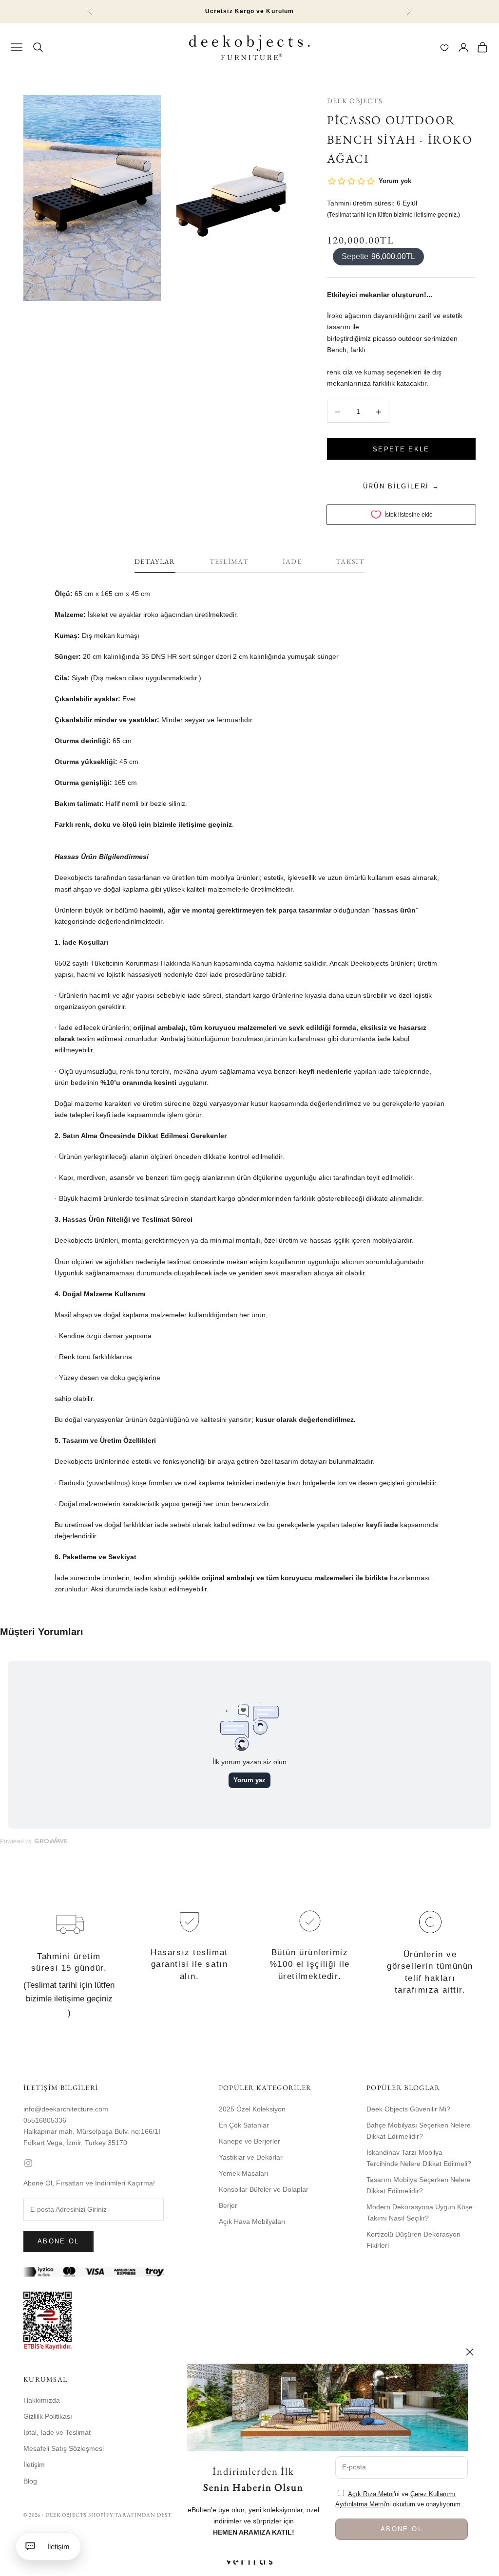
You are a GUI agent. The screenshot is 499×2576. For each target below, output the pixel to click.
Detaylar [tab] (155, 561)
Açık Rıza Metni (371, 2494)
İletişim (34, 2464)
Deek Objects (355, 101)
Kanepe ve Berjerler (249, 2141)
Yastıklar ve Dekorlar (251, 2157)
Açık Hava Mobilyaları (252, 2221)
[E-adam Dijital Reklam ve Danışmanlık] (249, 2561)
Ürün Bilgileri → (401, 486)
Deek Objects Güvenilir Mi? (408, 2109)
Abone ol (58, 2241)
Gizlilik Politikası (48, 2416)
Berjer (228, 2205)
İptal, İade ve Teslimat (57, 2432)
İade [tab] (292, 561)
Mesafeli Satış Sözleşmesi (64, 2448)
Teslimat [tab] (229, 561)
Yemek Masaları (244, 2173)
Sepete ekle (401, 449)
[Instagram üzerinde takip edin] (94, 2163)
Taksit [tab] (350, 561)
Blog (30, 2481)
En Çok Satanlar (244, 2125)
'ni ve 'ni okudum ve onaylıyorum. (399, 2499)
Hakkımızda (42, 2400)
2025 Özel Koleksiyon (252, 2109)
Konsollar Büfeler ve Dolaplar (264, 2189)
